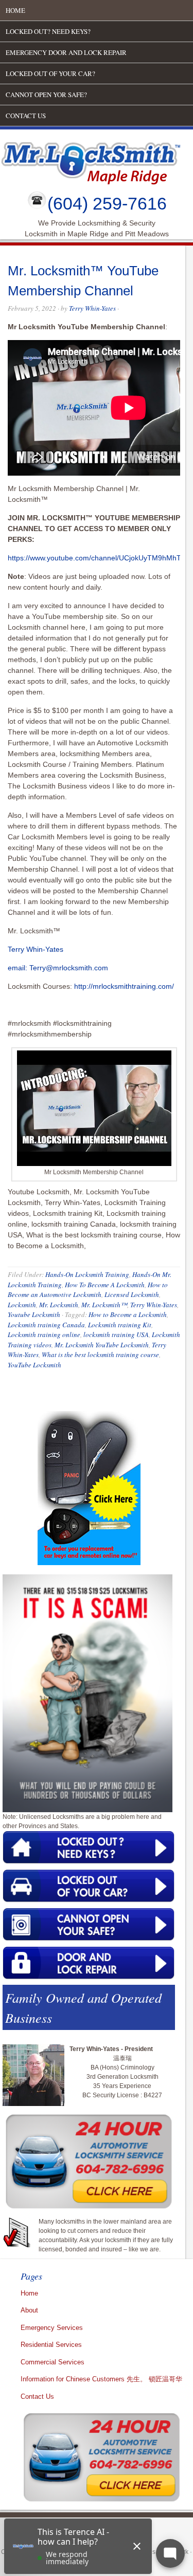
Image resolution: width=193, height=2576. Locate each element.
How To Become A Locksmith (105, 1285)
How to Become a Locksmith (128, 1314)
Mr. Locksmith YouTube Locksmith (102, 1345)
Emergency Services (52, 2328)
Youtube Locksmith (34, 1314)
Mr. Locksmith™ (104, 1305)
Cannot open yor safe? (46, 95)
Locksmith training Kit (120, 1325)
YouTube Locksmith (34, 1365)
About (29, 2310)
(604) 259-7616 (107, 203)
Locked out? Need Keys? (48, 31)
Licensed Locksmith (132, 1294)
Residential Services (51, 2345)
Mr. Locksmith (59, 1305)
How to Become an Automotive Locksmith (88, 1290)
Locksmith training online (44, 1334)
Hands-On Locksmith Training (87, 1274)
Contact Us (26, 116)
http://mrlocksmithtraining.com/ (124, 986)
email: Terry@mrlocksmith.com (58, 968)
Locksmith (22, 1305)
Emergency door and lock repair (66, 52)
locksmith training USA (116, 1334)
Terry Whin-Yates (92, 308)
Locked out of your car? (50, 73)
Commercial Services (52, 2362)
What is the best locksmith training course (100, 1355)
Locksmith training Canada (46, 1325)
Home (15, 10)
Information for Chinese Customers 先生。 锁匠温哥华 (101, 2379)
